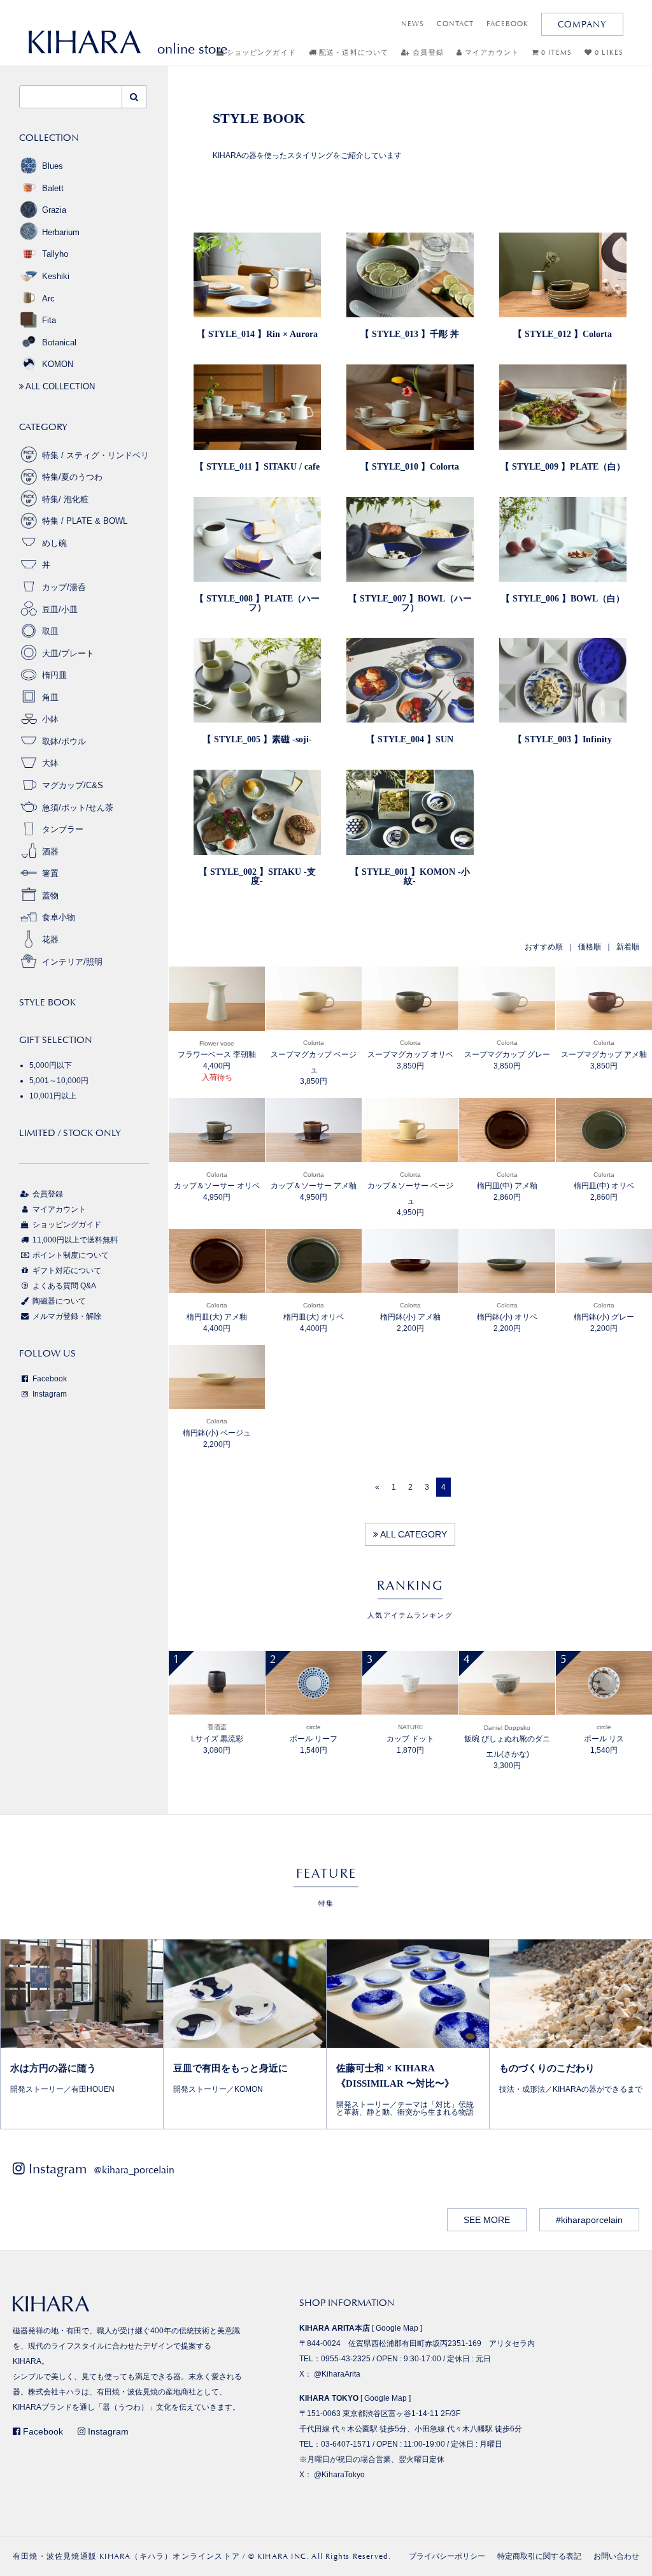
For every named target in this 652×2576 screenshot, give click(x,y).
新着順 (628, 947)
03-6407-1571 (346, 2444)
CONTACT (455, 24)
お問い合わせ (616, 2556)
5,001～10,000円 (59, 1081)
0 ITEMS (555, 53)
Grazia (54, 210)
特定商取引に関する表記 (539, 2556)
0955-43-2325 (346, 2359)
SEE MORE (487, 2220)
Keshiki (56, 276)
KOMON (58, 364)
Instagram (49, 1394)
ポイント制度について (70, 1255)
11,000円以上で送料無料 (74, 1240)
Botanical (59, 342)
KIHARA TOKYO (329, 2398)
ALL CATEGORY (413, 1534)
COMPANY (582, 24)
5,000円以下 (51, 1065)
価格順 (590, 947)
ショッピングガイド (260, 53)
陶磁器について (58, 1301)
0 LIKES (608, 53)
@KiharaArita (337, 2374)
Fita (49, 320)
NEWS (413, 24)
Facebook (49, 1379)
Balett (53, 188)
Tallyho (55, 254)
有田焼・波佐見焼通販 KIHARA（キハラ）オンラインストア (126, 2556)
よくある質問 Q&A (63, 1286)
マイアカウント (491, 53)
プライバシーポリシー (447, 2556)
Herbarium (61, 232)
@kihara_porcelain (134, 2170)
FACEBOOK (507, 24)
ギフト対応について (66, 1270)
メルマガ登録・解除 (66, 1316)
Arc (48, 299)
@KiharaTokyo (339, 2475)
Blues (53, 166)
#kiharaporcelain (589, 2220)
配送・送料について (352, 53)
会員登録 (427, 53)
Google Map (397, 2328)
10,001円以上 (53, 1096)
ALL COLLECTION (59, 386)
